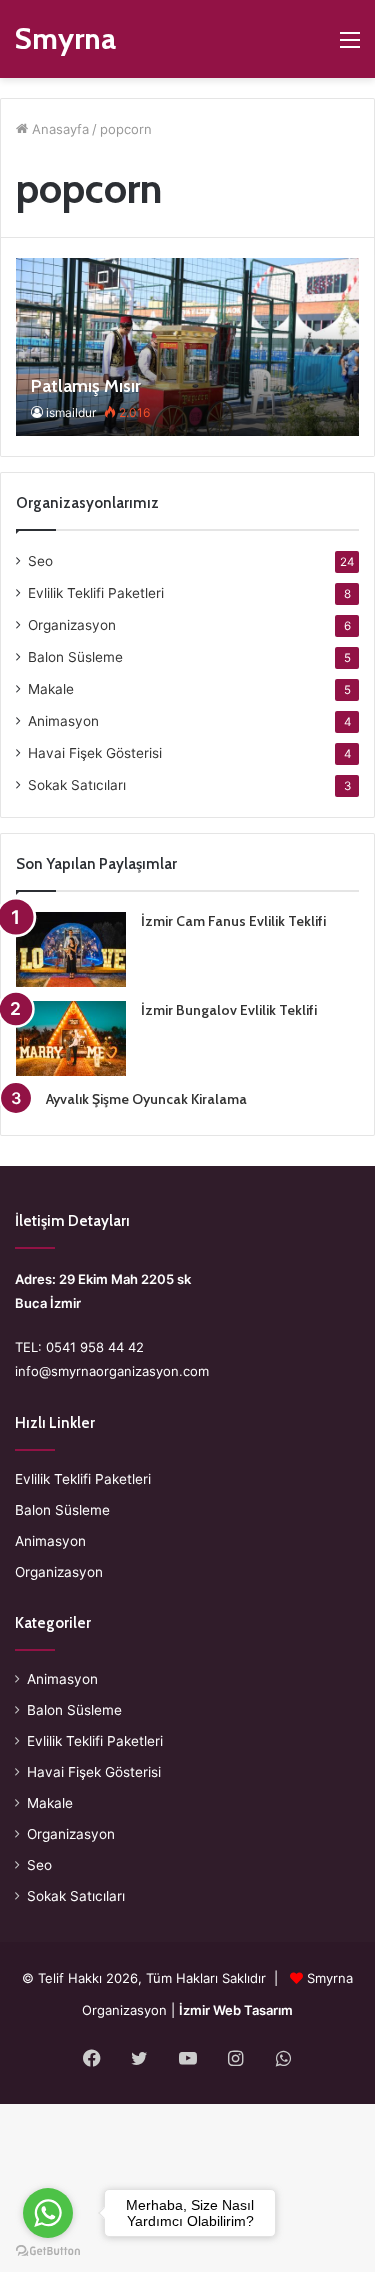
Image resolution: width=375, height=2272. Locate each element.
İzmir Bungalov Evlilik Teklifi (229, 1010)
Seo (40, 561)
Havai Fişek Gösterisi (95, 753)
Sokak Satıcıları (77, 785)
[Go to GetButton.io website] (48, 2251)
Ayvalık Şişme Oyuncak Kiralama (146, 1099)
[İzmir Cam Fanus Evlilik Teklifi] (71, 949)
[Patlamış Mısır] (187, 347)
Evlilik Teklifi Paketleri (96, 593)
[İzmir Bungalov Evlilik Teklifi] (71, 1038)
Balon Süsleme (75, 657)
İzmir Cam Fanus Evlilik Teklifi (233, 921)
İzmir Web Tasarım (236, 2010)
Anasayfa (58, 129)
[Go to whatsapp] (48, 2213)
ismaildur (71, 412)
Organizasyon (72, 625)
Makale (51, 689)
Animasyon (63, 721)
